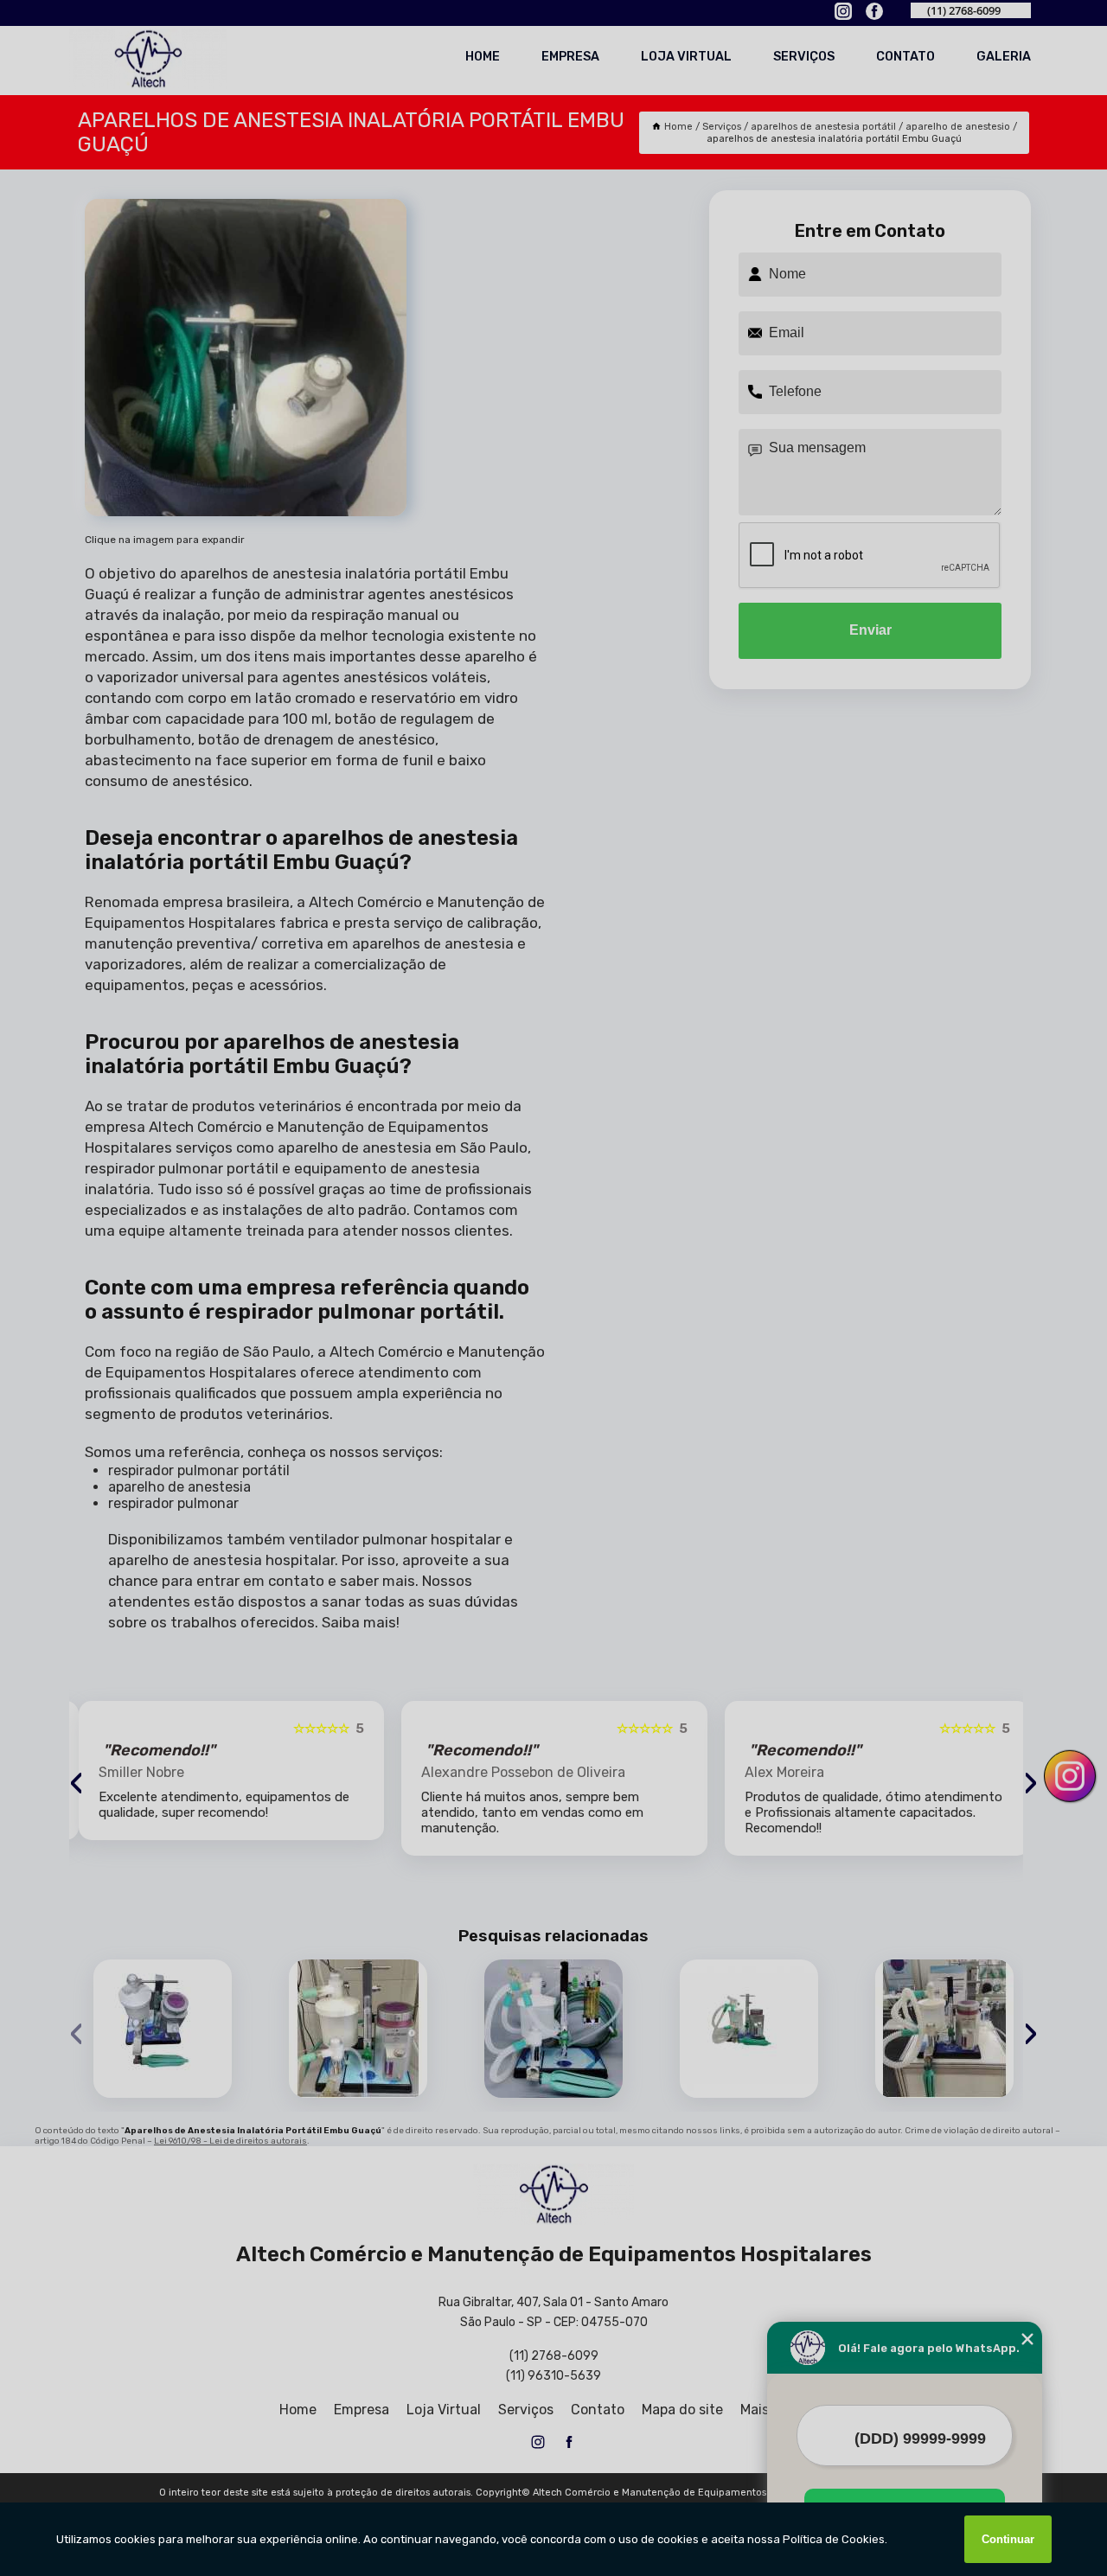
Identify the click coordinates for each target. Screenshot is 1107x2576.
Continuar (1008, 2539)
